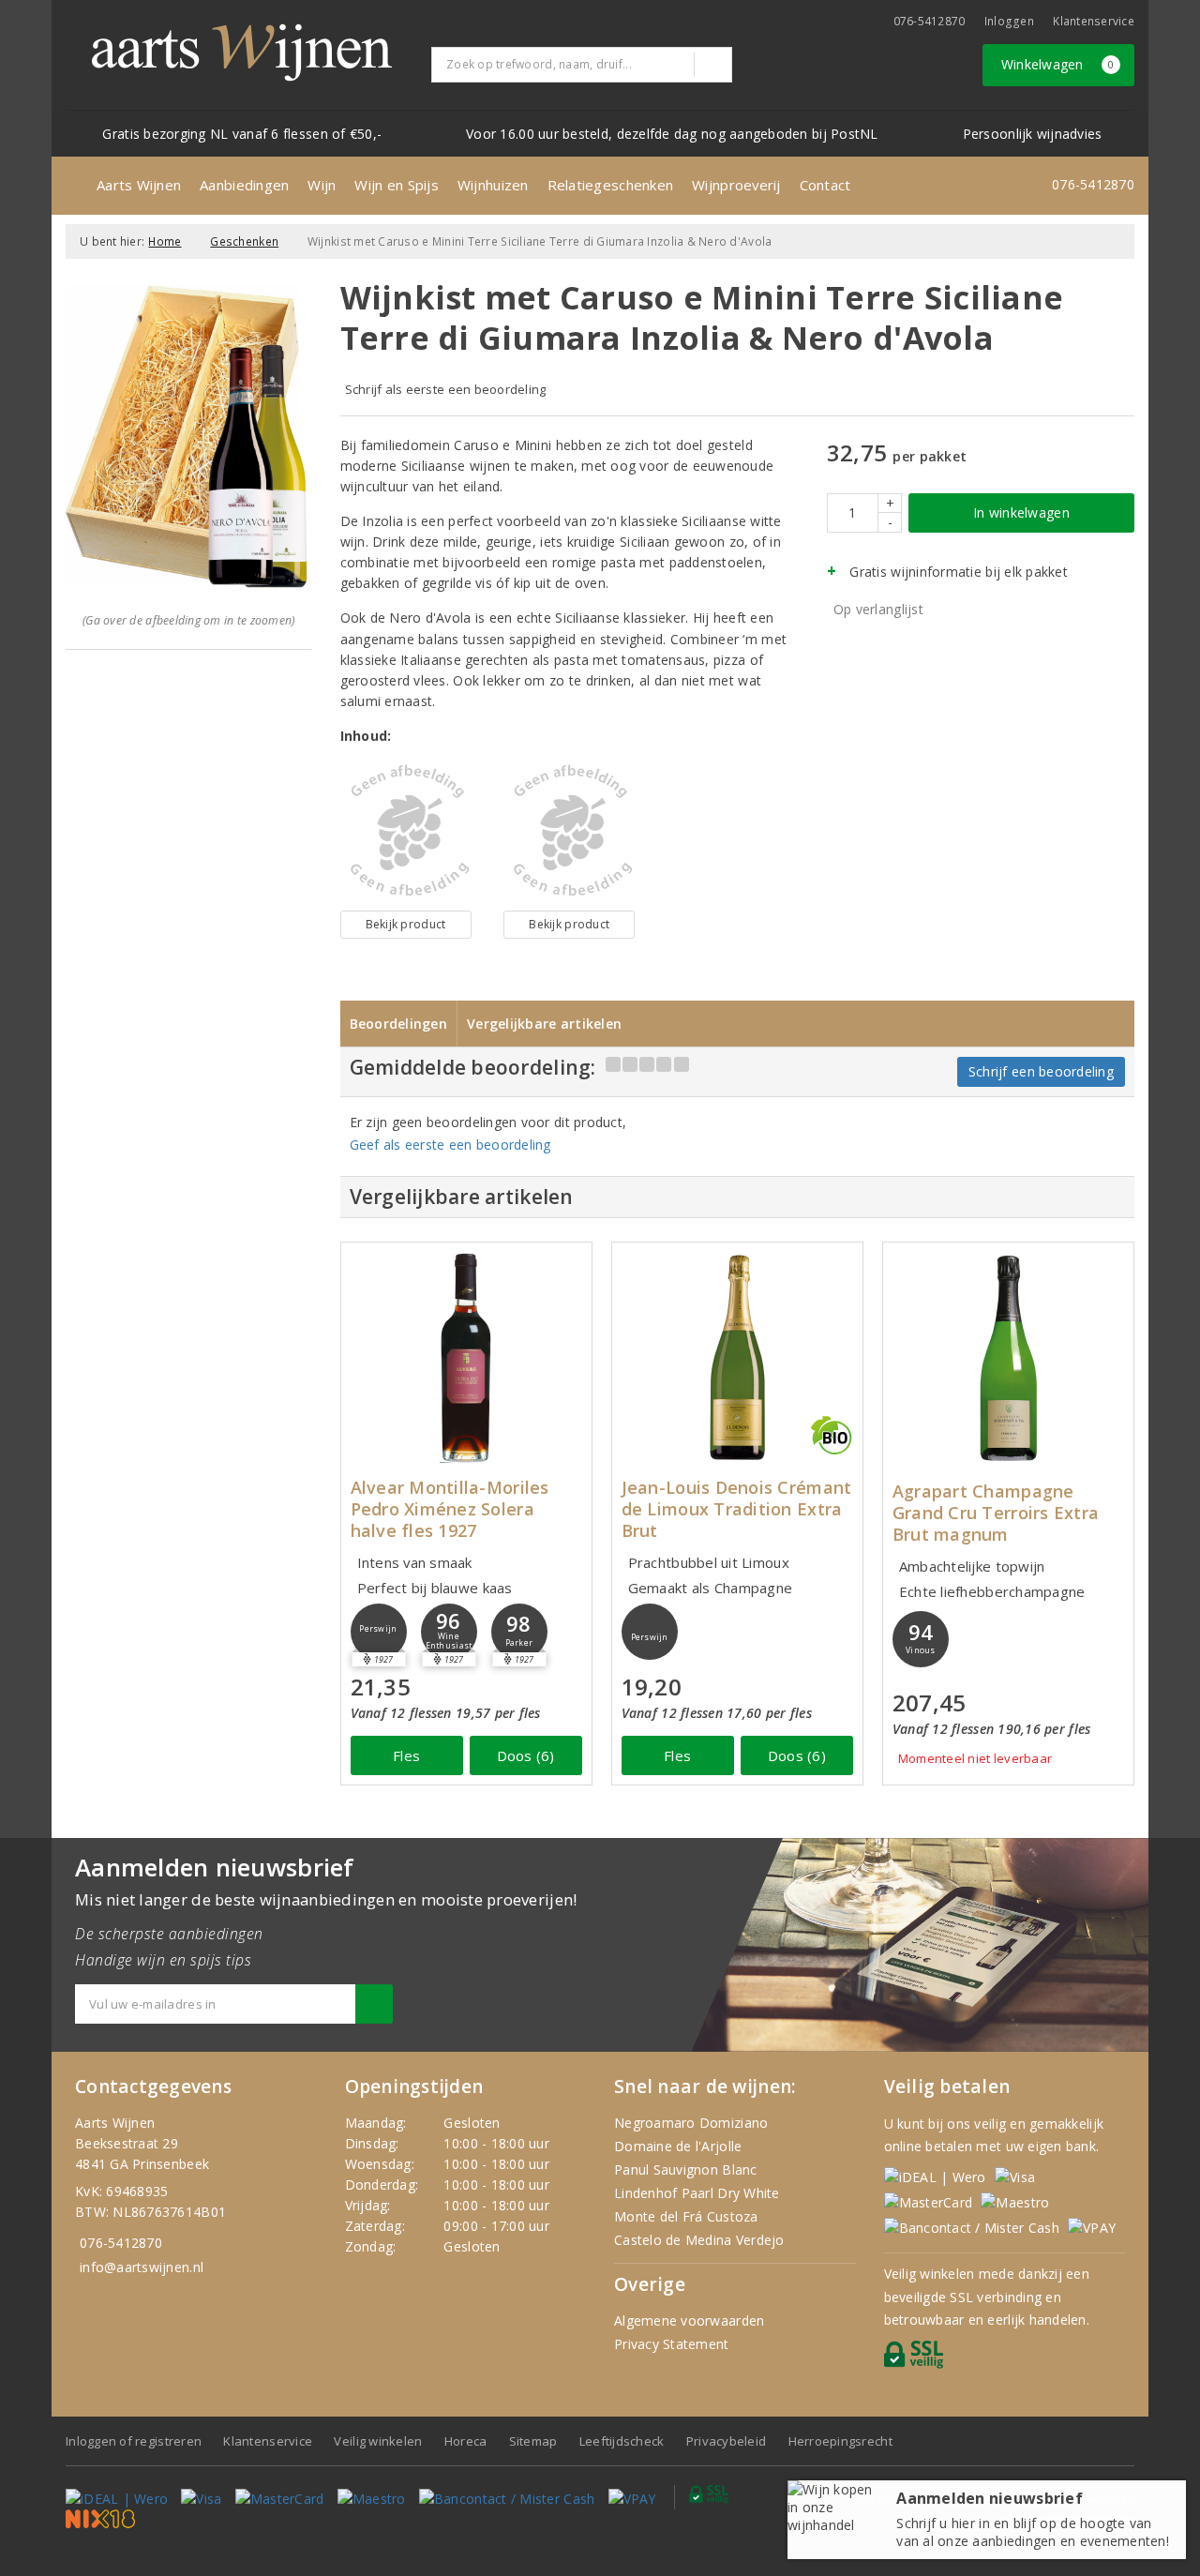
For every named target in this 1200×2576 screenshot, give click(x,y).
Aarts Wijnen (139, 185)
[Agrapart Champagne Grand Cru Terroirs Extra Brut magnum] (1008, 1357)
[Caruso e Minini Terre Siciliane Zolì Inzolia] (569, 831)
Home (165, 241)
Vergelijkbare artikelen (544, 1024)
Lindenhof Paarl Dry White (697, 2193)
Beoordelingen (398, 1024)
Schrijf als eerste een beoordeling (446, 389)
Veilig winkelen (378, 2441)
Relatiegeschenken (611, 185)
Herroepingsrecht (840, 2441)
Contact (825, 185)
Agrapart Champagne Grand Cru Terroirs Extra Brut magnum (996, 1513)
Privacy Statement (672, 2344)
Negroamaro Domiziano (691, 2123)
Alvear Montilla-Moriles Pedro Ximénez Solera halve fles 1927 (450, 1509)
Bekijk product (406, 924)
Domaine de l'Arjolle (678, 2146)
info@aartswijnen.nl (142, 2267)
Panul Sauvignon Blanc (686, 2169)
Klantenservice (1094, 21)
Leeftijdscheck (622, 2441)
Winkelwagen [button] (1058, 64)
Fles (406, 1755)
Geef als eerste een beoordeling (450, 1145)
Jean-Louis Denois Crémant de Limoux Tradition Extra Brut (737, 1509)
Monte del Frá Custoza (686, 2216)
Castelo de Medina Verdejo (699, 2240)
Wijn (322, 185)
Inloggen (1009, 21)
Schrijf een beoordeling (1041, 1071)
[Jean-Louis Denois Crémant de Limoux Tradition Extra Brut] (737, 1357)
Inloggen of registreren (134, 2441)
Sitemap (533, 2441)
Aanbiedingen (244, 185)
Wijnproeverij (736, 185)
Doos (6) (526, 1755)
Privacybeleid (726, 2441)
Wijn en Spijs (396, 185)
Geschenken (244, 241)
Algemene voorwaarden (689, 2320)
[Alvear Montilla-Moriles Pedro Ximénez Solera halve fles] (466, 1357)
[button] (379, 1632)
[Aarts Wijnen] (242, 53)
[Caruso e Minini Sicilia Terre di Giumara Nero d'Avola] (406, 831)
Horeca (466, 2441)
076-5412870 (930, 21)
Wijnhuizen (493, 185)
